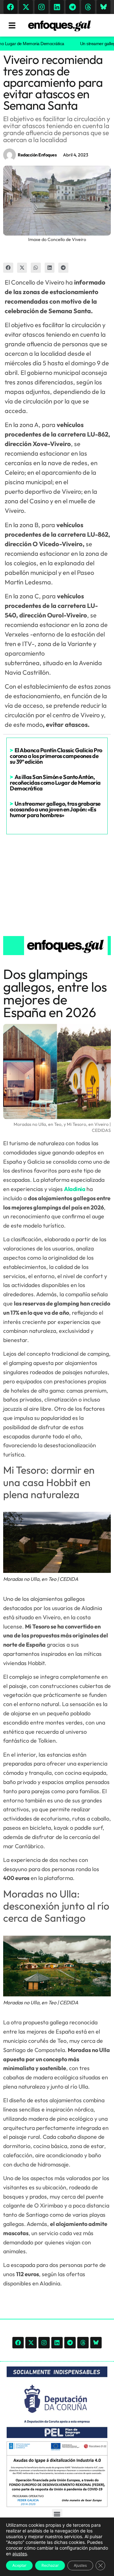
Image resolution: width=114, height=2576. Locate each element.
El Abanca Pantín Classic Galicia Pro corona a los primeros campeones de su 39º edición (56, 756)
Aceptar (19, 2565)
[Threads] (88, 7)
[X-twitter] (26, 7)
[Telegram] (73, 7)
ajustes (20, 2554)
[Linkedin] (57, 7)
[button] (8, 268)
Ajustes (80, 2565)
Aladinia (75, 1189)
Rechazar (50, 2565)
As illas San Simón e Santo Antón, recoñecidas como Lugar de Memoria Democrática (55, 783)
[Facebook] (10, 7)
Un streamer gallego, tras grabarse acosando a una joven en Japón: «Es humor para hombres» (55, 809)
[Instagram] (41, 7)
